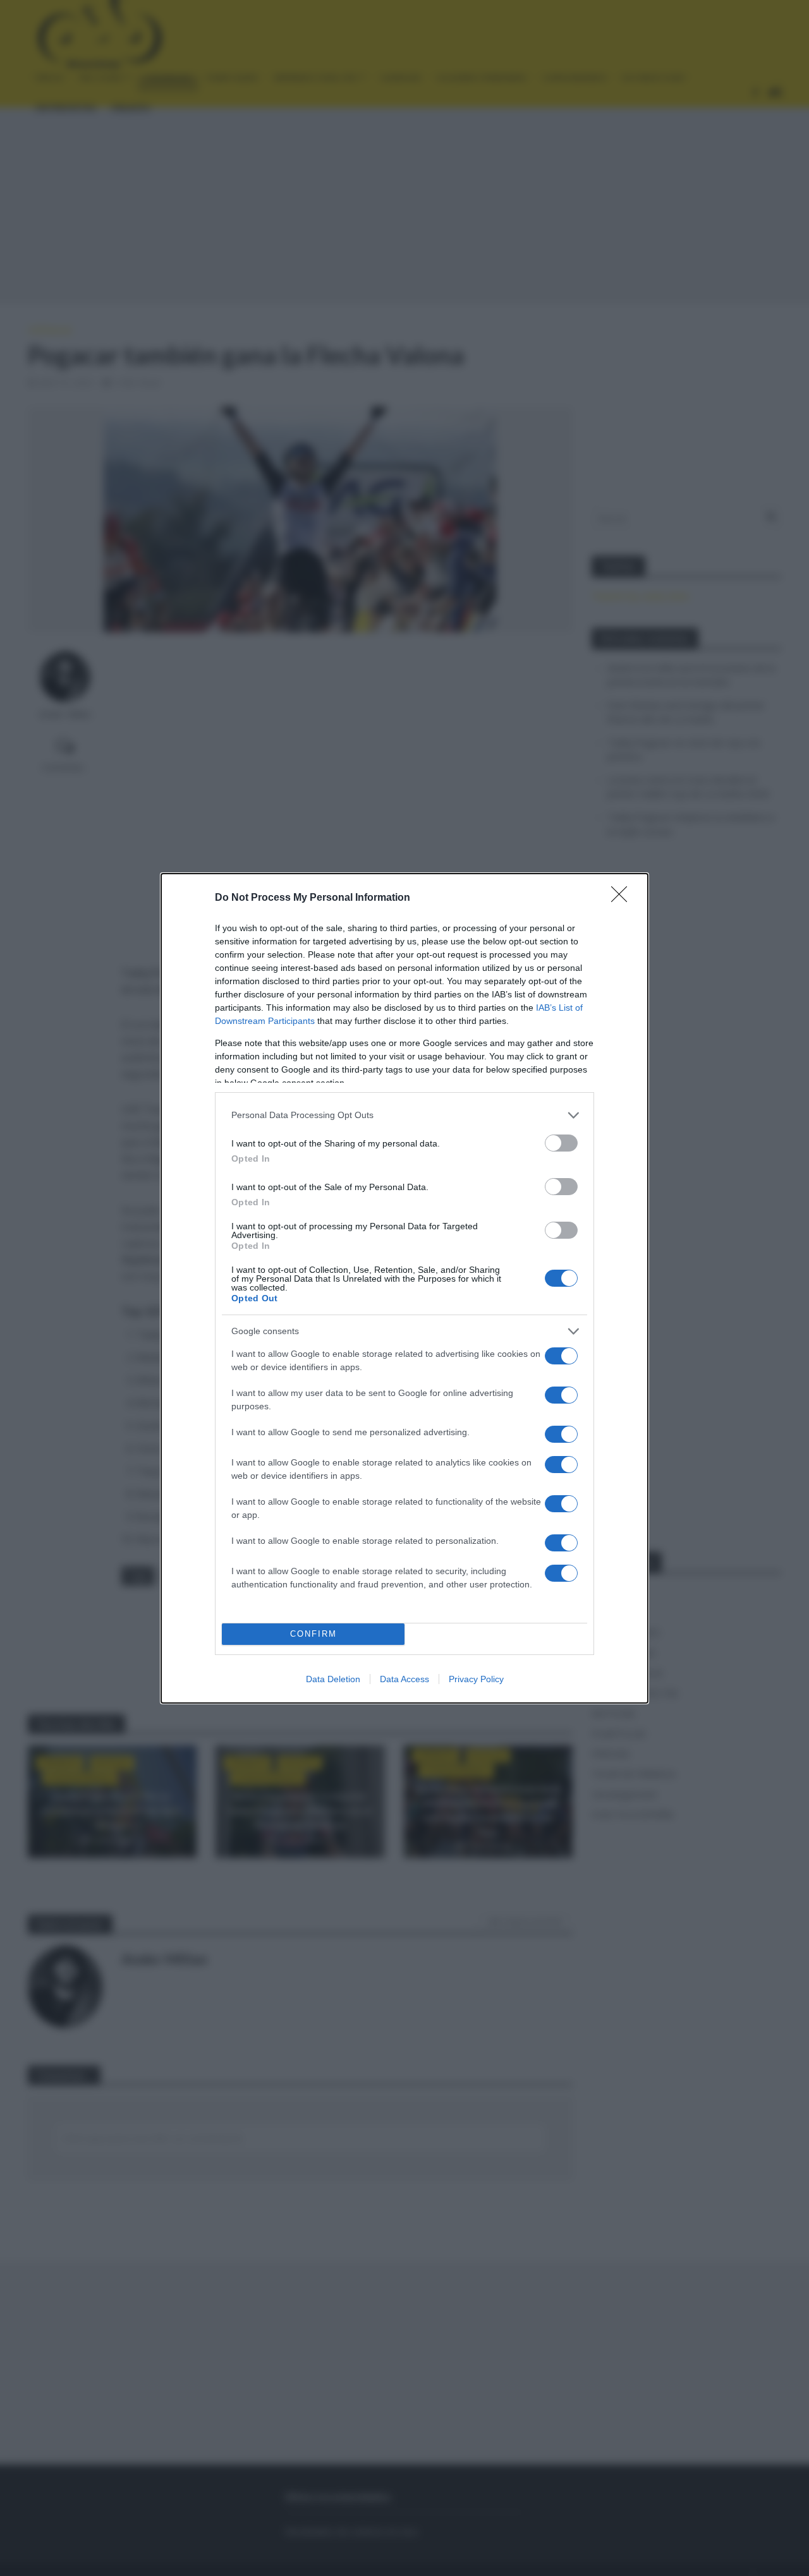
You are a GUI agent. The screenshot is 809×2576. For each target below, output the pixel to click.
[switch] (561, 1143)
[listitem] (404, 1115)
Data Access (404, 1679)
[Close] (623, 898)
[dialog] (404, 1288)
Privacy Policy (476, 1679)
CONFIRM (313, 1634)
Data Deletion (333, 1679)
